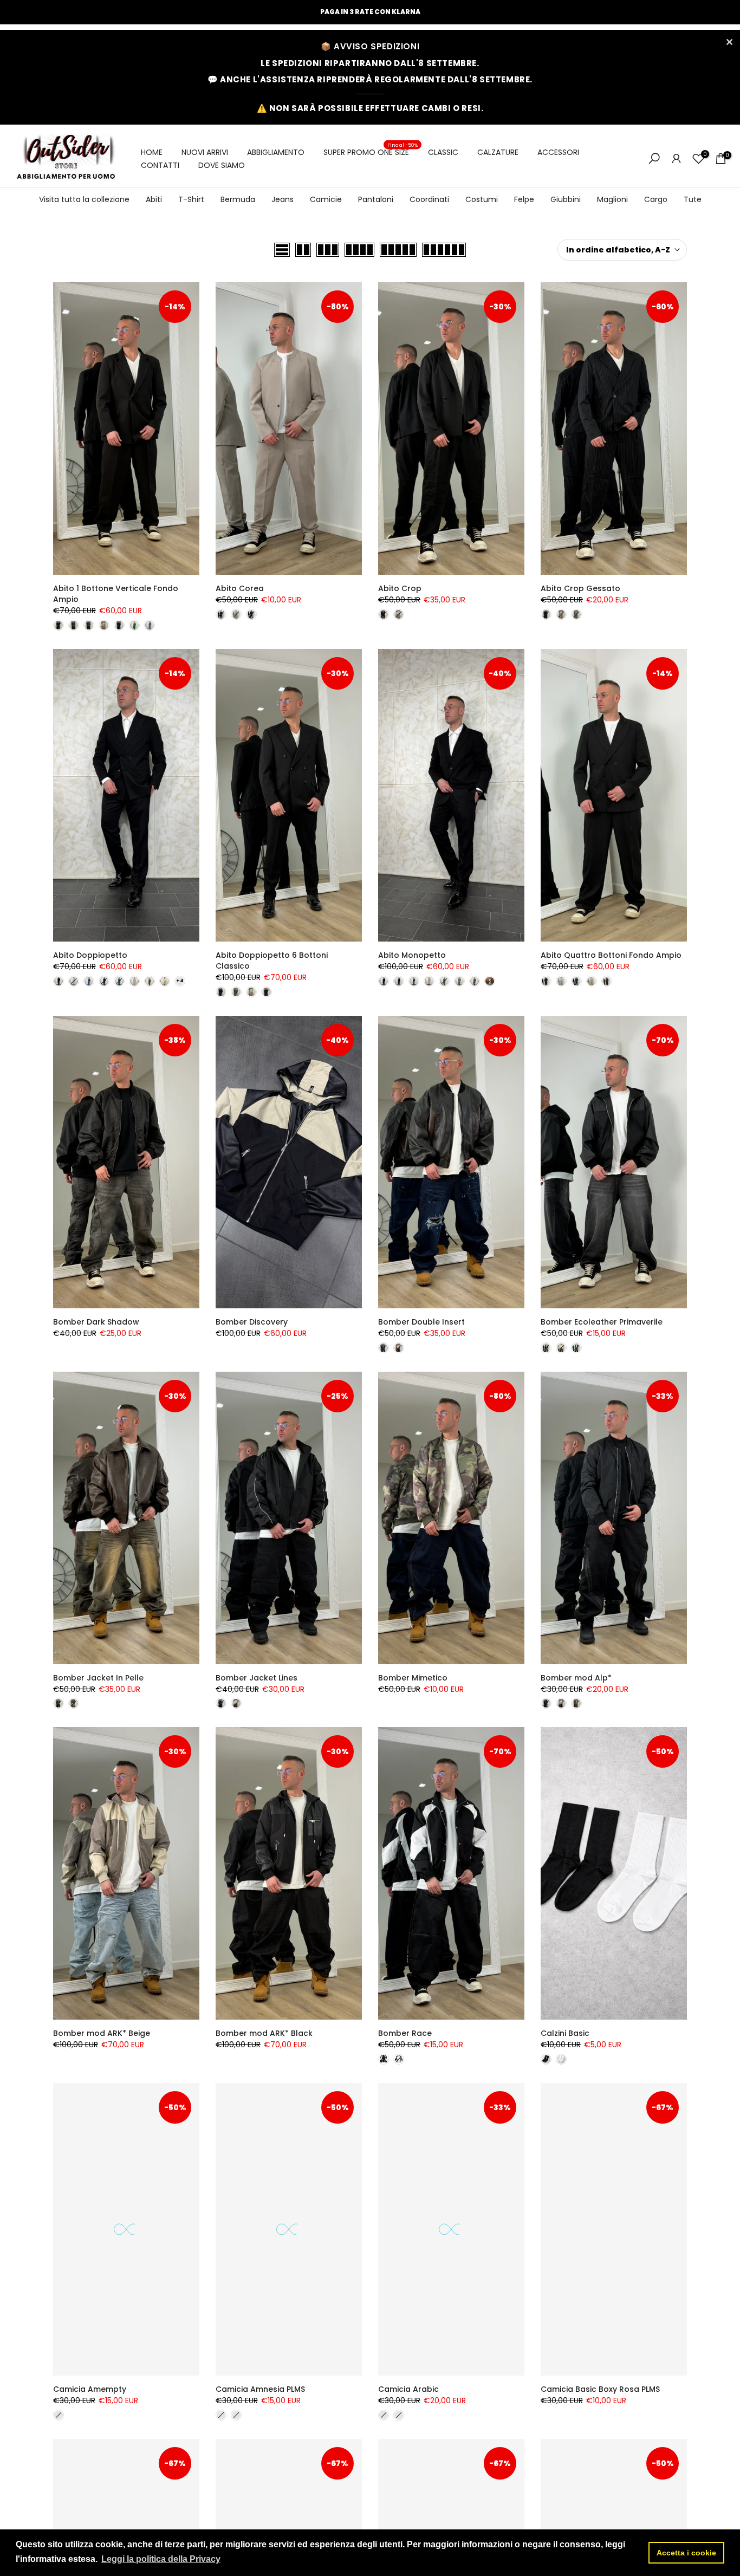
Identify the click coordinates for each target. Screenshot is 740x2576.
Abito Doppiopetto (90, 955)
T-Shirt (191, 199)
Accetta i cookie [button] (686, 2553)
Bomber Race (405, 2033)
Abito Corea (240, 588)
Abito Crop (400, 588)
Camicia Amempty (90, 2389)
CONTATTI (160, 165)
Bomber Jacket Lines (257, 1678)
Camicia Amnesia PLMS (260, 2389)
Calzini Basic (565, 2033)
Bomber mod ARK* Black (264, 2033)
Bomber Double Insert (421, 1322)
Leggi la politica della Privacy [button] (161, 2559)
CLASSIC (443, 152)
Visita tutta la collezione (84, 199)
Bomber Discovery (252, 1322)
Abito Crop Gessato (580, 588)
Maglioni (612, 199)
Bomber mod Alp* (576, 1678)
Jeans (283, 199)
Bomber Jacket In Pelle (98, 1678)
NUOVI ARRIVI (205, 152)
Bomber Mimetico (413, 1678)
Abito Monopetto (412, 955)
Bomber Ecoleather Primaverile (602, 1322)
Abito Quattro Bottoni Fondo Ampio (611, 955)
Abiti (154, 199)
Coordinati (429, 199)
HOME (152, 152)
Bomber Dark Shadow (96, 1322)
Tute (693, 199)
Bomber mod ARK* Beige (102, 2033)
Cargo (656, 199)
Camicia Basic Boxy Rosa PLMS (600, 2389)
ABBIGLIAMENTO (276, 152)
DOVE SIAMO (222, 165)
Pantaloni (376, 199)
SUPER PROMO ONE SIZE (371, 152)
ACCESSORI (558, 152)
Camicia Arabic (408, 2389)
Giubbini (566, 199)
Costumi (482, 199)
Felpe (524, 199)
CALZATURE (498, 152)
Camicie (326, 199)
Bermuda (238, 199)
